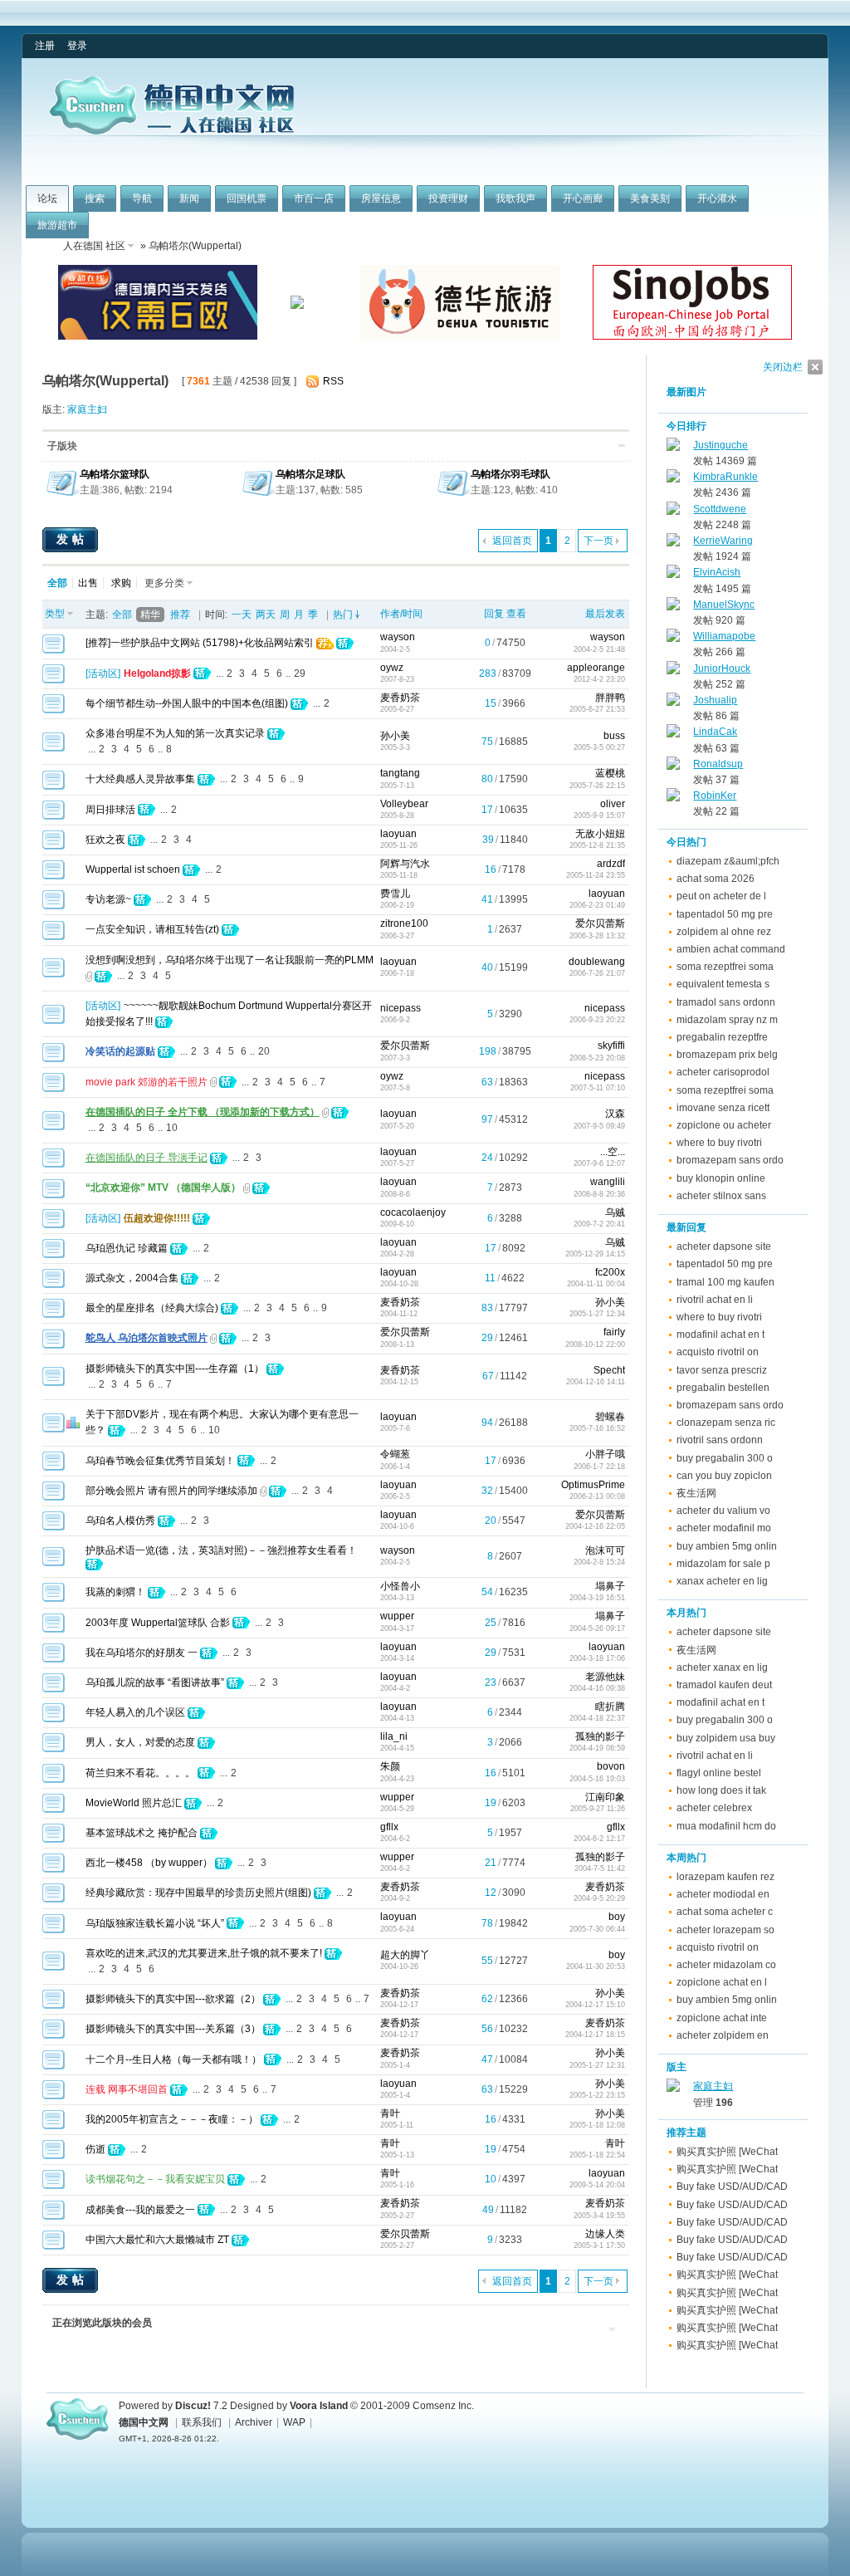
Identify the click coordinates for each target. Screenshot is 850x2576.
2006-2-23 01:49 (597, 905)
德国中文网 (144, 2422)
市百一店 (314, 198)
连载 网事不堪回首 (127, 2089)
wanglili (608, 1182)
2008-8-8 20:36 (599, 1194)
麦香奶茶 (400, 698)
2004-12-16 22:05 (595, 1526)
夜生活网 (696, 1493)
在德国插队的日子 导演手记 (147, 1158)
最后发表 (605, 614)
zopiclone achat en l (722, 1982)
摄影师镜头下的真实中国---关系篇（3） (173, 2029)
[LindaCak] (673, 734)
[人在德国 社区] (172, 131)
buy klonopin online (721, 1178)
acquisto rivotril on (718, 1352)
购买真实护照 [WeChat (727, 2152)
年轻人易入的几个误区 (135, 1712)
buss (614, 736)
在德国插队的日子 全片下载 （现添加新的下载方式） (203, 1112)
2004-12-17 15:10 (595, 2005)
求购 (121, 583)
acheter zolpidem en (723, 2035)
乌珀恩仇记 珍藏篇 (127, 1248)
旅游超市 (57, 225)
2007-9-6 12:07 (599, 1163)
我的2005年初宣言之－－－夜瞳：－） (172, 2119)
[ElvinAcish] (673, 575)
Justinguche (721, 445)
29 (300, 673)
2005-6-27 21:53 (597, 709)
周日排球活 (110, 810)
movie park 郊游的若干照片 (147, 1082)
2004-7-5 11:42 (600, 1868)
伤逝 (95, 2149)
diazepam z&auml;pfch (728, 861)
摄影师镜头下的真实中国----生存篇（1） (175, 1369)
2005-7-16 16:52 (597, 1428)
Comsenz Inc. (443, 2406)
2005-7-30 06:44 (597, 1929)
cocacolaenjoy (413, 1212)
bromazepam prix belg (727, 1055)
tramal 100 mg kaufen (725, 1282)
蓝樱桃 (610, 773)
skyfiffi (611, 1046)
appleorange (596, 668)
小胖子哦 (605, 1454)
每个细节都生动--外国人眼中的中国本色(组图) (187, 703)
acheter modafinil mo (724, 1528)
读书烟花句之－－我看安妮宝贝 (155, 2179)
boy (617, 1917)
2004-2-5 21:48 (599, 649)
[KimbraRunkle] (673, 479)
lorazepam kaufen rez (725, 1877)
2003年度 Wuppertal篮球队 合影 (158, 1623)
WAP (294, 2422)
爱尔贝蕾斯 (600, 923)
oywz (392, 668)
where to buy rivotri (719, 1143)
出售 (88, 583)
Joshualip (715, 700)
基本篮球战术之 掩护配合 (142, 1833)
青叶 (390, 2113)
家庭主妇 (87, 409)
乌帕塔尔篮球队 (115, 474)
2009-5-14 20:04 (597, 2185)
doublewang (597, 962)
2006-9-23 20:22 (597, 1020)
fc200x (610, 1272)
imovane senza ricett (723, 1108)
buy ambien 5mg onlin (727, 1546)
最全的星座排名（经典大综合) (152, 1308)
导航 (142, 198)
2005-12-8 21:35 (597, 845)
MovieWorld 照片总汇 (134, 1803)
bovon (611, 1766)
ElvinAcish (717, 572)
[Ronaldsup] (673, 766)
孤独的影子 (600, 1736)
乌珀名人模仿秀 (120, 1521)
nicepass (401, 1008)
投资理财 (448, 198)
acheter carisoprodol (723, 1072)
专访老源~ (108, 899)
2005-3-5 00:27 (599, 747)
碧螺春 (610, 1417)
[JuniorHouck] (673, 671)
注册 (45, 46)
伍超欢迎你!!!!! (157, 1218)
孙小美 (395, 736)
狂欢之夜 (105, 840)
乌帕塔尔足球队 (310, 474)
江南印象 (605, 1797)
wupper (397, 1616)
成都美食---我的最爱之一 (140, 2210)
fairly (614, 1332)
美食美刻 (650, 198)
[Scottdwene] (673, 512)
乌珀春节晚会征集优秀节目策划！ (160, 1461)
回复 (494, 614)
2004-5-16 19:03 (597, 1779)
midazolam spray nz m (727, 1020)
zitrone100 (404, 923)
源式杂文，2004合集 (132, 1278)
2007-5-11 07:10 (598, 1088)
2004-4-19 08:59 (597, 1748)
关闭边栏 (783, 367)
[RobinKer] (673, 798)
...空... (613, 1152)
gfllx (389, 1827)
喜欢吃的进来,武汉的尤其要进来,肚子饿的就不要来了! (204, 1953)
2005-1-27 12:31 (597, 2065)
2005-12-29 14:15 (595, 1254)
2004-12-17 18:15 (595, 2035)
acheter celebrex (714, 1808)
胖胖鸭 (610, 698)
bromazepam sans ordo (730, 1160)
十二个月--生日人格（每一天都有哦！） (173, 2059)
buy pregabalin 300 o (725, 1458)
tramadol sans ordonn (726, 1002)
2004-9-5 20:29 (599, 1898)
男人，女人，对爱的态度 (140, 1742)
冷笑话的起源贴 (120, 1051)
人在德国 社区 (94, 246)
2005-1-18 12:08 (597, 2125)
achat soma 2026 (716, 879)
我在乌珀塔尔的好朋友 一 (142, 1653)
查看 (516, 614)
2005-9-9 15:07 (599, 815)
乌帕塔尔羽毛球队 (510, 474)
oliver (613, 804)
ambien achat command (731, 949)
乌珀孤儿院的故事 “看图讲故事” (155, 1682)
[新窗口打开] (54, 650)
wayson (398, 637)
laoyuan (398, 834)
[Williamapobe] (673, 639)
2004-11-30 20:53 (596, 1966)
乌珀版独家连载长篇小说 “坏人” (155, 1923)
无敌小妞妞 (600, 834)
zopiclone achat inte (722, 2018)
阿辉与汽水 (405, 864)
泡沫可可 (605, 1550)
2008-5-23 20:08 (597, 1058)
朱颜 (390, 1766)
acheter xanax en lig (722, 1668)
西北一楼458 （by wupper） (149, 1863)
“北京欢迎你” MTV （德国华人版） (163, 1188)
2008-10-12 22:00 (595, 1344)
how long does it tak (721, 1790)
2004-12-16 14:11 (596, 1382)
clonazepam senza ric (726, 1423)
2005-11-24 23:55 (596, 875)
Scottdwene (720, 509)
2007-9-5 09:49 (599, 1126)
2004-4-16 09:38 (597, 1688)
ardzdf (611, 864)
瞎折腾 (610, 1707)
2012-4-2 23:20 (599, 679)
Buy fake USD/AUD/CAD (732, 2187)
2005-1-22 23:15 (597, 2095)
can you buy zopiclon (724, 1476)
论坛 (47, 198)
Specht (609, 1370)
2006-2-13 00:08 (597, 1496)
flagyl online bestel (719, 1773)
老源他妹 (605, 1677)
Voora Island (319, 2406)
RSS (333, 381)
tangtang (400, 773)
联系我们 (202, 2422)
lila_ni (394, 1736)
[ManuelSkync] (673, 607)
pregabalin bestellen (723, 1388)
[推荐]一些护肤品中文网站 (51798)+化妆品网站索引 (200, 643)
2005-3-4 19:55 (599, 2216)
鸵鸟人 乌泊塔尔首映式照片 (147, 1338)
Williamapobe (724, 636)
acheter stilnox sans (721, 1196)
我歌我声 (515, 198)
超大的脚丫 (405, 1955)
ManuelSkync (724, 605)
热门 (343, 615)
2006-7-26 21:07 (597, 973)
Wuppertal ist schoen (133, 869)
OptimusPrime (593, 1485)
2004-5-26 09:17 (597, 1628)
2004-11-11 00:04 (596, 1284)
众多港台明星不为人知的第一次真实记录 (175, 733)
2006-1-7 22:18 (599, 1467)
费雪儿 (395, 894)
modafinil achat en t (721, 1335)
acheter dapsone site (724, 1246)
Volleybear (404, 804)
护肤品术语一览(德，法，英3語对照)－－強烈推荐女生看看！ (221, 1550)
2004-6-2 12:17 (599, 1839)
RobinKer (715, 796)
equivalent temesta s (723, 984)
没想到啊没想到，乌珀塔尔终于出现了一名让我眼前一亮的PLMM (230, 960)
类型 (55, 614)
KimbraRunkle (725, 477)
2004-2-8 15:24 (599, 1562)
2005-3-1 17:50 (599, 2245)
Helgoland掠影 (157, 673)
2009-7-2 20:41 (599, 1224)
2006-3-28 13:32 (597, 936)
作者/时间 (401, 614)
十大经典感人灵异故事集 (140, 779)
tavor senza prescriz (722, 1370)
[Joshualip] (673, 703)
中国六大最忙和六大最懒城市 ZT (157, 2240)
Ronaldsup (718, 764)
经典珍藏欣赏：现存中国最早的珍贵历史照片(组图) (198, 1893)
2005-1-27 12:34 (597, 1314)
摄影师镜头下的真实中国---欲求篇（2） (173, 1999)
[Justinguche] (673, 448)
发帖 (72, 539)
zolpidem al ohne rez (724, 932)
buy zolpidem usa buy (726, 1738)
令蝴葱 (395, 1454)
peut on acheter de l (721, 896)
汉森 (615, 1114)
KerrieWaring (723, 541)
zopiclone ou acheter (724, 1125)
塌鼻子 (610, 1586)
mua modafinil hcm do (726, 1826)
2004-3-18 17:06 (597, 1658)
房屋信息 (381, 198)
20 (264, 1051)
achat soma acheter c (725, 1912)
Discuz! (193, 2406)
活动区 (103, 673)
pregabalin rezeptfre (722, 1037)
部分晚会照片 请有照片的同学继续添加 (171, 1491)
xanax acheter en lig (722, 1581)
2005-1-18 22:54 (597, 2155)
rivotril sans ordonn (720, 1440)
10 (172, 1128)
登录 (77, 46)
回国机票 (247, 198)
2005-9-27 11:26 (598, 1809)
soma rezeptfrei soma (725, 967)
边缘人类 (605, 2234)
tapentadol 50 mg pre (725, 914)
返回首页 (512, 541)
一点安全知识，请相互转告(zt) (152, 929)
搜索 (95, 198)
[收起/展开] (622, 446)
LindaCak (715, 732)
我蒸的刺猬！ (115, 1592)
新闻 (189, 198)
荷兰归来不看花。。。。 (140, 1773)
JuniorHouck (722, 668)
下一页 (598, 541)
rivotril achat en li (715, 1300)
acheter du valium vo (723, 1511)
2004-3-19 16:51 (597, 1598)
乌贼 (615, 1212)
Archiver (254, 2422)
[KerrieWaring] (673, 543)
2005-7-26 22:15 (597, 786)
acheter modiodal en (723, 1894)
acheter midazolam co (726, 1965)
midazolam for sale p (723, 1564)
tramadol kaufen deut (724, 1685)
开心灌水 (717, 198)
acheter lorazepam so (725, 1930)
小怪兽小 (400, 1586)
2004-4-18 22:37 (597, 1718)
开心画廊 (583, 198)
